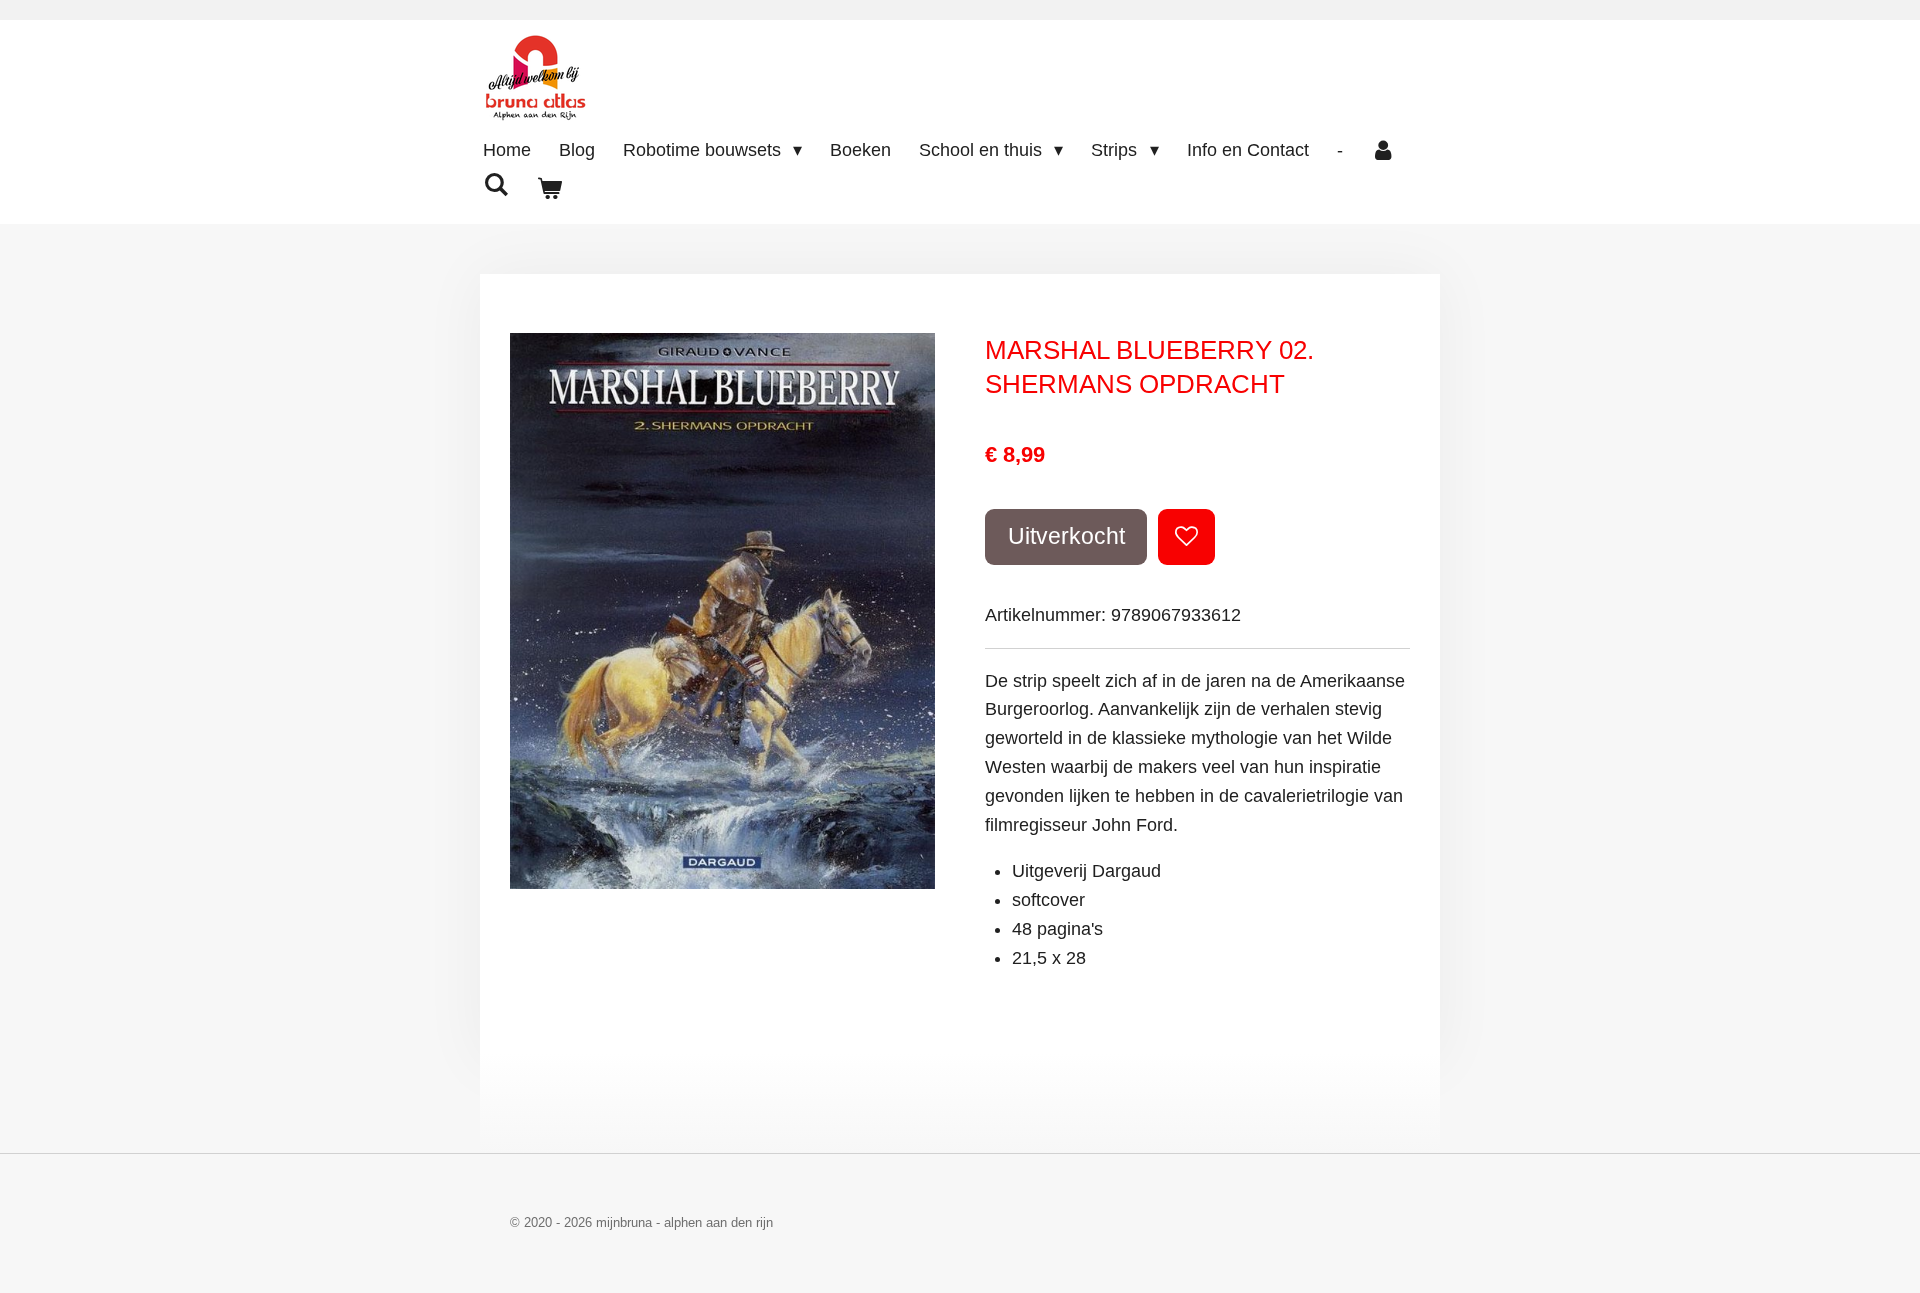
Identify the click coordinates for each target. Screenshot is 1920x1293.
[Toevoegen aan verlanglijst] (1186, 537)
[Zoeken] (495, 185)
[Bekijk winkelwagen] (548, 189)
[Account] (1383, 150)
